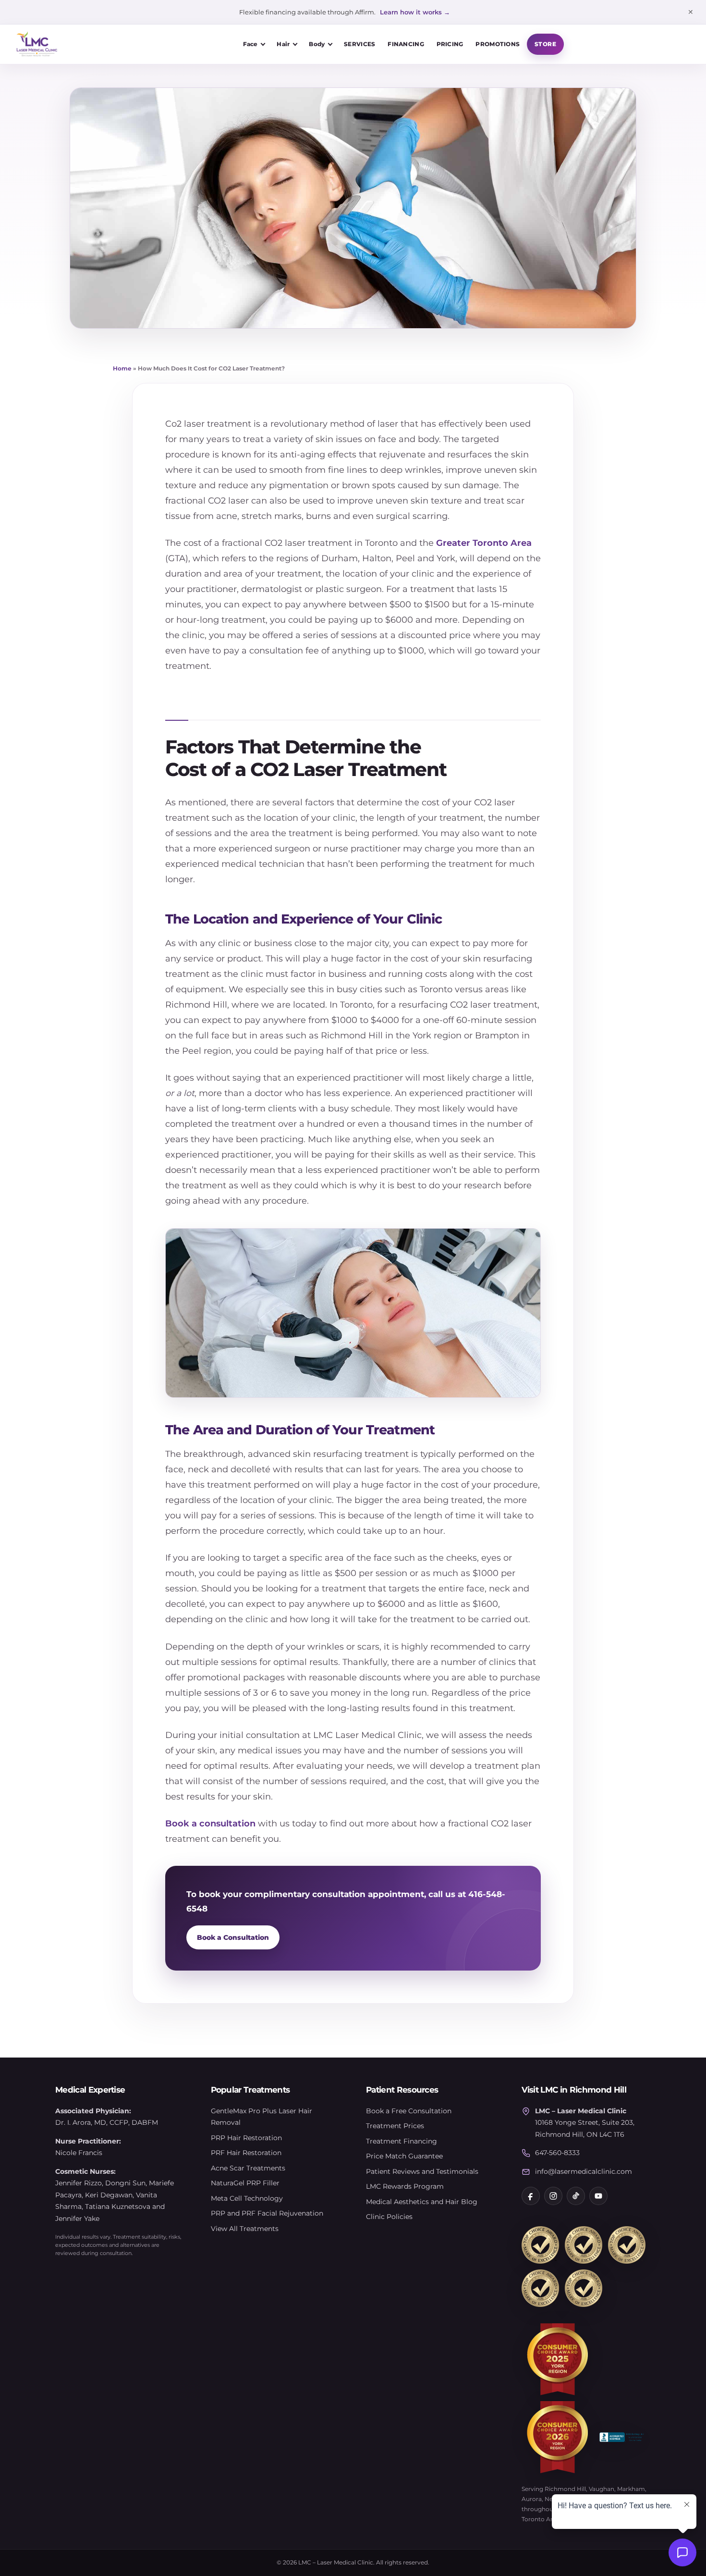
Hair (283, 44)
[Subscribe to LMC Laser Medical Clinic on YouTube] (598, 2196)
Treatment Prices (395, 2126)
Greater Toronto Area (484, 543)
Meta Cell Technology (247, 2198)
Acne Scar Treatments (248, 2168)
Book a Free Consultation (409, 2111)
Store (545, 44)
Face (250, 44)
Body (317, 44)
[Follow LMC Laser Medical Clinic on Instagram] (553, 2196)
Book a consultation (210, 1823)
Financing (406, 44)
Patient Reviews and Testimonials (422, 2171)
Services (359, 44)
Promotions (498, 44)
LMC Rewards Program (405, 2186)
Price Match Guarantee (404, 2156)
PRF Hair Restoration (246, 2153)
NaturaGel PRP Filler (245, 2183)
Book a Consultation (233, 1937)
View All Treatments (245, 2229)
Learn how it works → (415, 12)
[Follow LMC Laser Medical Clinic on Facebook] (531, 2196)
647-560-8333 (557, 2153)
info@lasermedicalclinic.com (584, 2171)
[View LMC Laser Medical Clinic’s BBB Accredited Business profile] (622, 2437)
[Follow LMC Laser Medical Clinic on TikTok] (576, 2196)
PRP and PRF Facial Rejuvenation (267, 2213)
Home (122, 368)
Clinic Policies (389, 2217)
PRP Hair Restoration (246, 2138)
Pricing (450, 44)
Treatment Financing (402, 2141)
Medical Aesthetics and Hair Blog (422, 2202)
